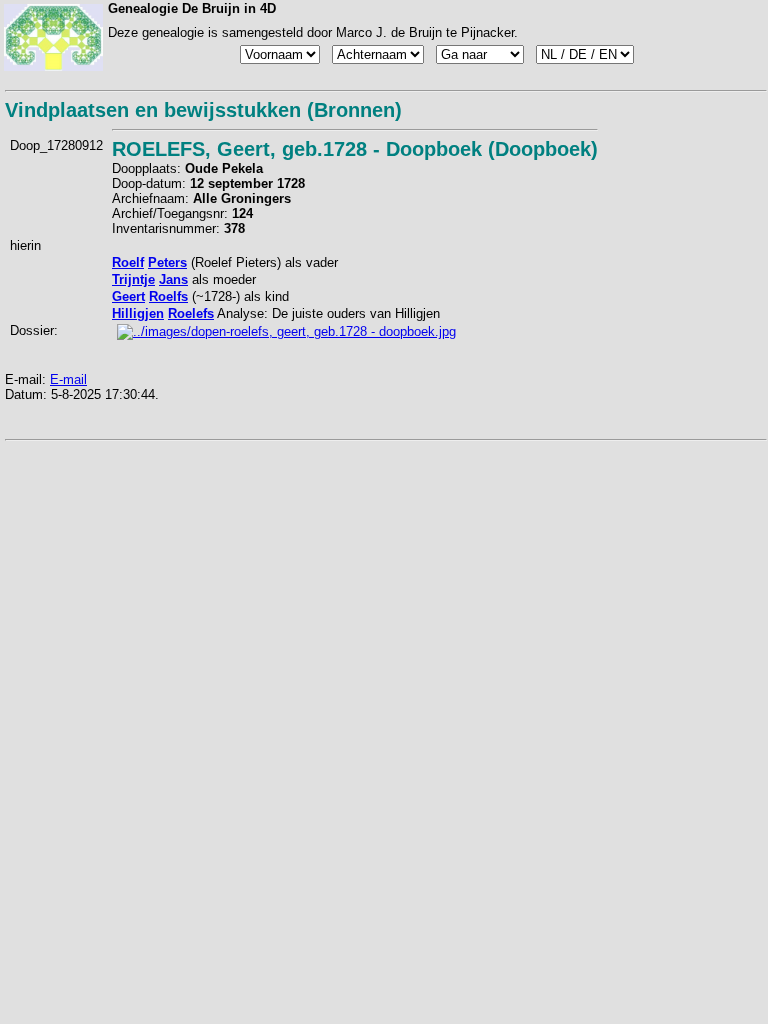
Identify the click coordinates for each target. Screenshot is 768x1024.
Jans (173, 279)
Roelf (128, 262)
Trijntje (133, 279)
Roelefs (191, 313)
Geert (128, 296)
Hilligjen (138, 313)
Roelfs (168, 296)
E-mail (68, 379)
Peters (167, 262)
